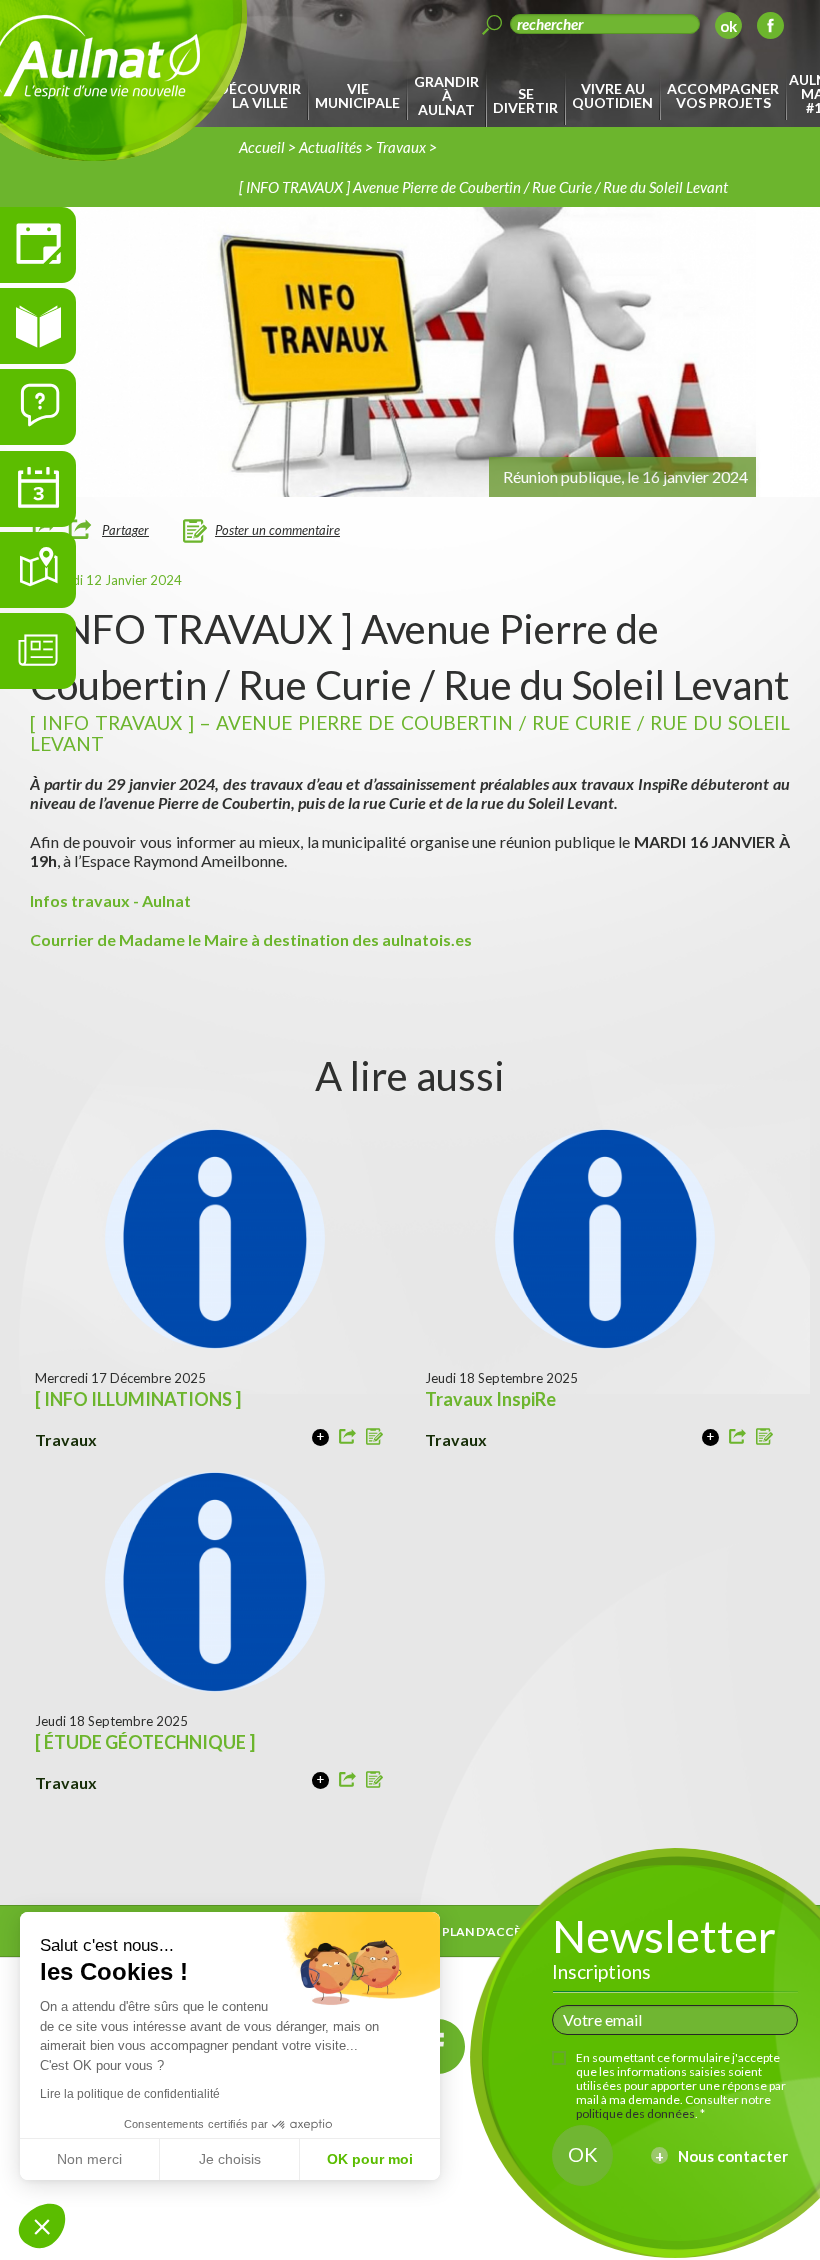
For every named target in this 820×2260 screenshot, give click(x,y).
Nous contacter (733, 2156)
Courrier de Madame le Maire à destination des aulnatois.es (251, 939)
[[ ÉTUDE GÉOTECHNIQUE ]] (320, 1780)
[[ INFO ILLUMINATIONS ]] (320, 1437)
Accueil (262, 147)
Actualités (330, 147)
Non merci (89, 2159)
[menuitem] (262, 96)
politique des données (635, 2113)
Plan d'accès (485, 1931)
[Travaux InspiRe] (710, 1437)
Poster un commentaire (277, 530)
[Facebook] (770, 28)
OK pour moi (370, 2159)
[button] (42, 2226)
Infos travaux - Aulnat (110, 900)
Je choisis (230, 2159)
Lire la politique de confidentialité (130, 2094)
